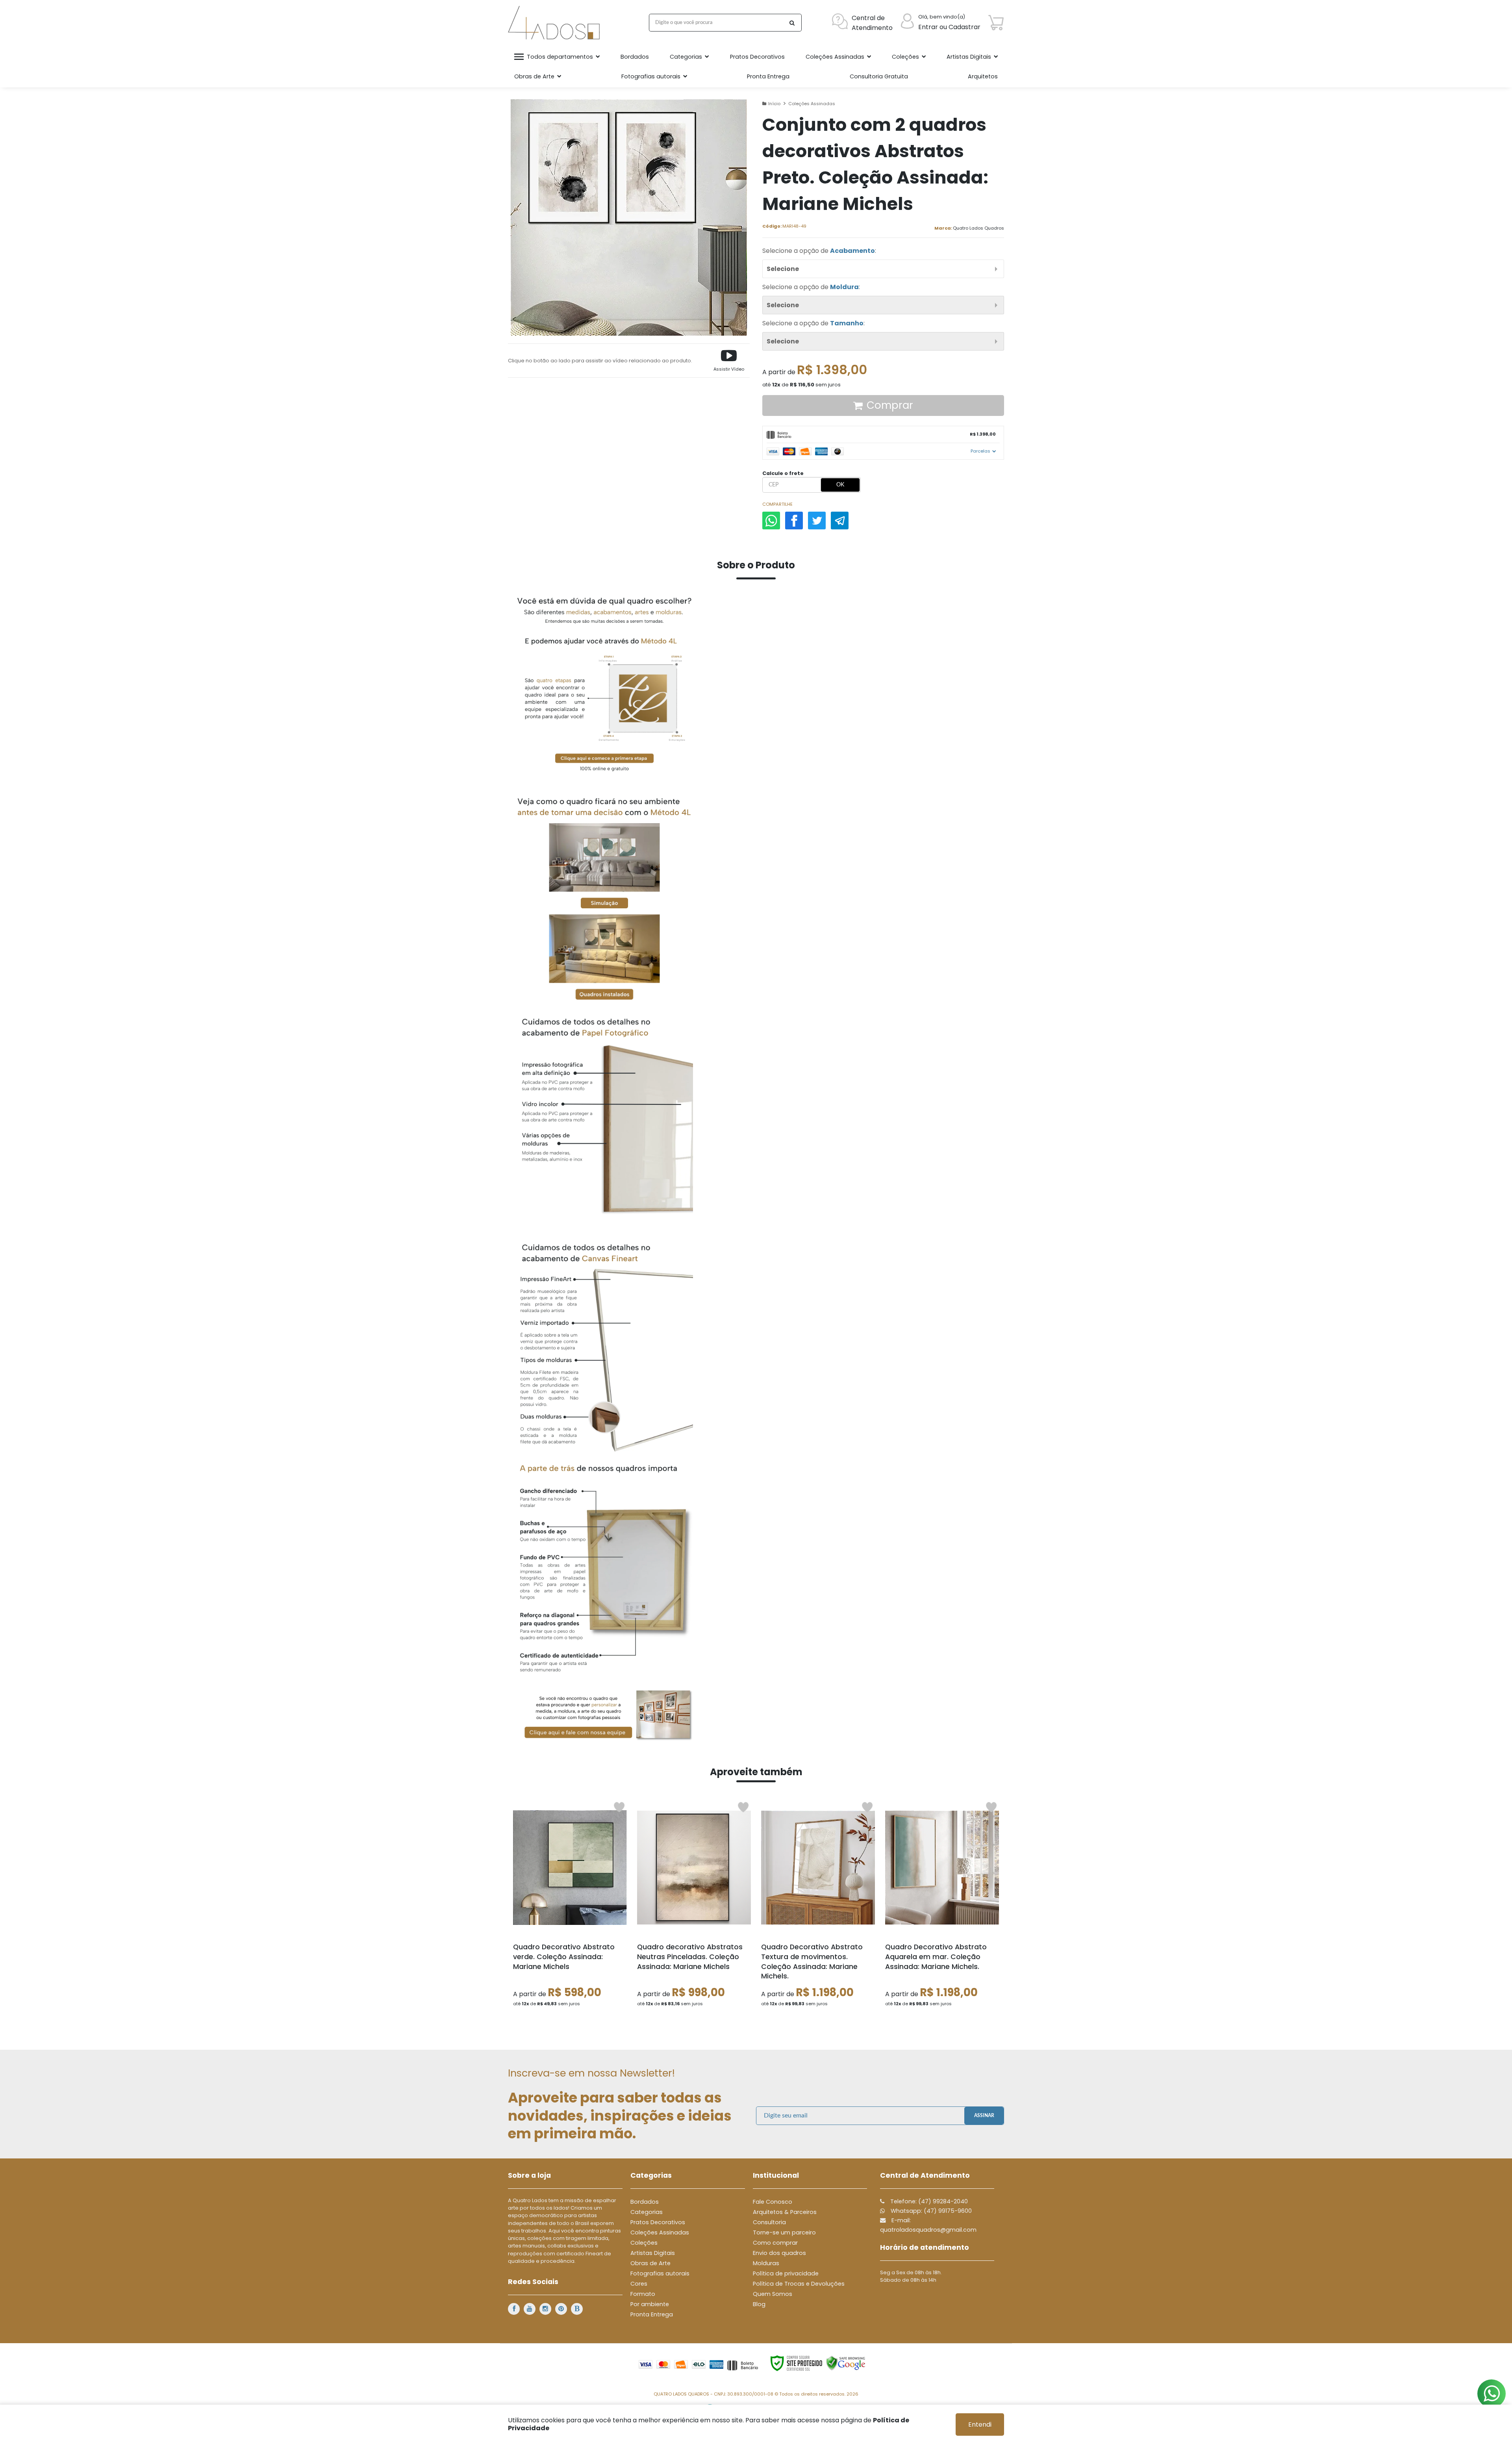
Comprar (890, 405)
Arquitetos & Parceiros (785, 2212)
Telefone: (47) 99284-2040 (928, 2201)
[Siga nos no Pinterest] (561, 2309)
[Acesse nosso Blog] (577, 2309)
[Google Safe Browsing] (846, 2363)
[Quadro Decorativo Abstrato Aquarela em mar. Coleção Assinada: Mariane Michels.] (942, 1907)
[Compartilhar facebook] (794, 521)
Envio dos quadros (779, 2253)
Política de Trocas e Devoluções (799, 2284)
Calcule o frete (783, 473)
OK (840, 485)
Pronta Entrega (652, 2314)
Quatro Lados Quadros (978, 228)
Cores (639, 2284)
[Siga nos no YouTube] (530, 2309)
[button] (729, 361)
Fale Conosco (773, 2202)
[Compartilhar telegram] (840, 521)
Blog (759, 2304)
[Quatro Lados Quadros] (556, 23)
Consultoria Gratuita (879, 76)
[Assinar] (984, 2116)
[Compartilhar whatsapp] (771, 521)
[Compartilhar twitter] (817, 521)
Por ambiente (650, 2304)
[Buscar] (792, 23)
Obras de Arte (650, 2263)
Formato (643, 2294)
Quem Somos (773, 2294)
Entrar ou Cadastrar (949, 27)
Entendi (980, 2425)
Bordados (645, 2202)
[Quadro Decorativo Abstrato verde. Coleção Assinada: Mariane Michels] (570, 1907)
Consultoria (769, 2222)
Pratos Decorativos (658, 2222)
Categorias (647, 2212)
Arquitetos (983, 76)
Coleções (644, 2243)
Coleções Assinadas (812, 104)
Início (774, 104)
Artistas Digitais (653, 2253)
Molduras (766, 2263)
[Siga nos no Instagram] (545, 2309)
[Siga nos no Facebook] (514, 2309)
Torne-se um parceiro (784, 2232)
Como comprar (775, 2243)
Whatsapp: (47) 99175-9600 (930, 2211)
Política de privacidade (786, 2273)
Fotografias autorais (660, 2273)
